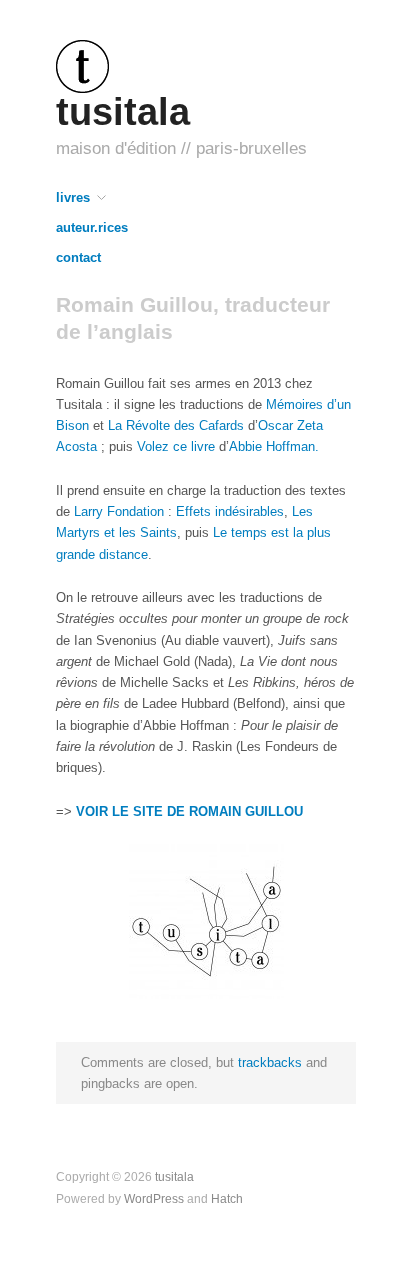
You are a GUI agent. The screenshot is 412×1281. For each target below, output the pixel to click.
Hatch (227, 1198)
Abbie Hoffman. (274, 446)
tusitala (123, 111)
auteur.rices (92, 228)
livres (73, 198)
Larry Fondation (119, 511)
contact (78, 258)
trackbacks (270, 1062)
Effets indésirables (230, 511)
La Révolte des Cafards (176, 425)
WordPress (154, 1198)
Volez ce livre (176, 446)
